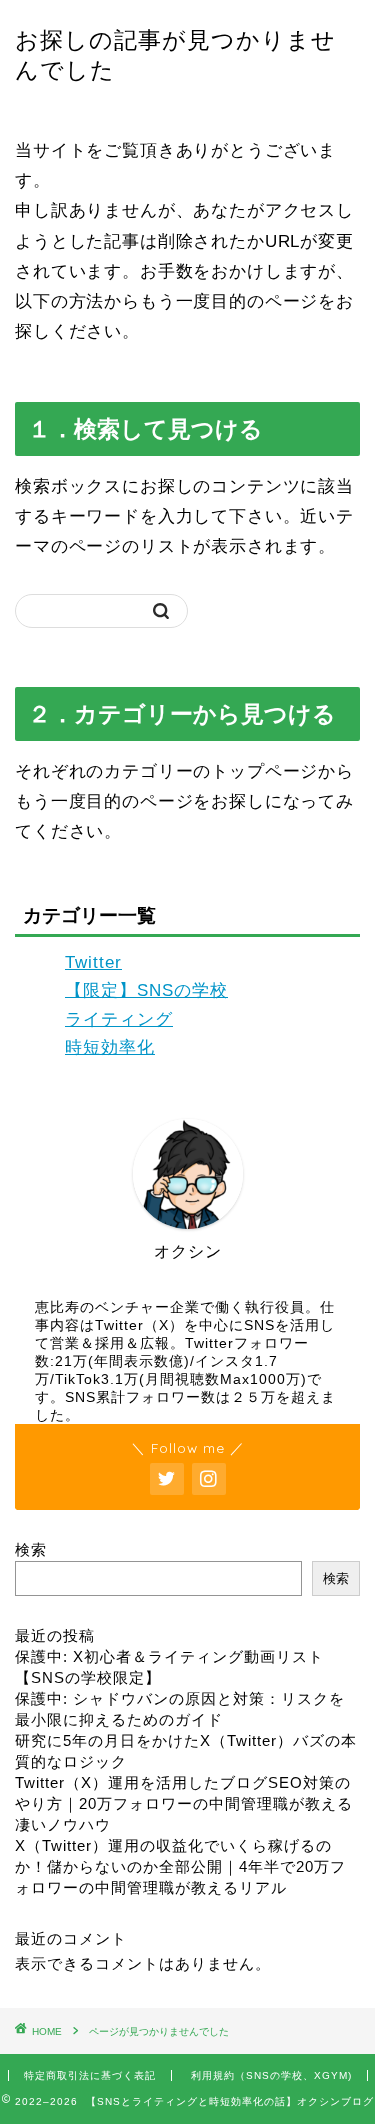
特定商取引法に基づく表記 (90, 2075)
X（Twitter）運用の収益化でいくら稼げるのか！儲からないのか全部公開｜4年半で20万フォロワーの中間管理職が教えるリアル (180, 1866)
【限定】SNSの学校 (146, 990)
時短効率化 (110, 1047)
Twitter (93, 962)
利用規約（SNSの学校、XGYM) (271, 2075)
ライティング (119, 1019)
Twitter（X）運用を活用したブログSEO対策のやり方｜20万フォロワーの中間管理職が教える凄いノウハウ (184, 1803)
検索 (31, 1549)
